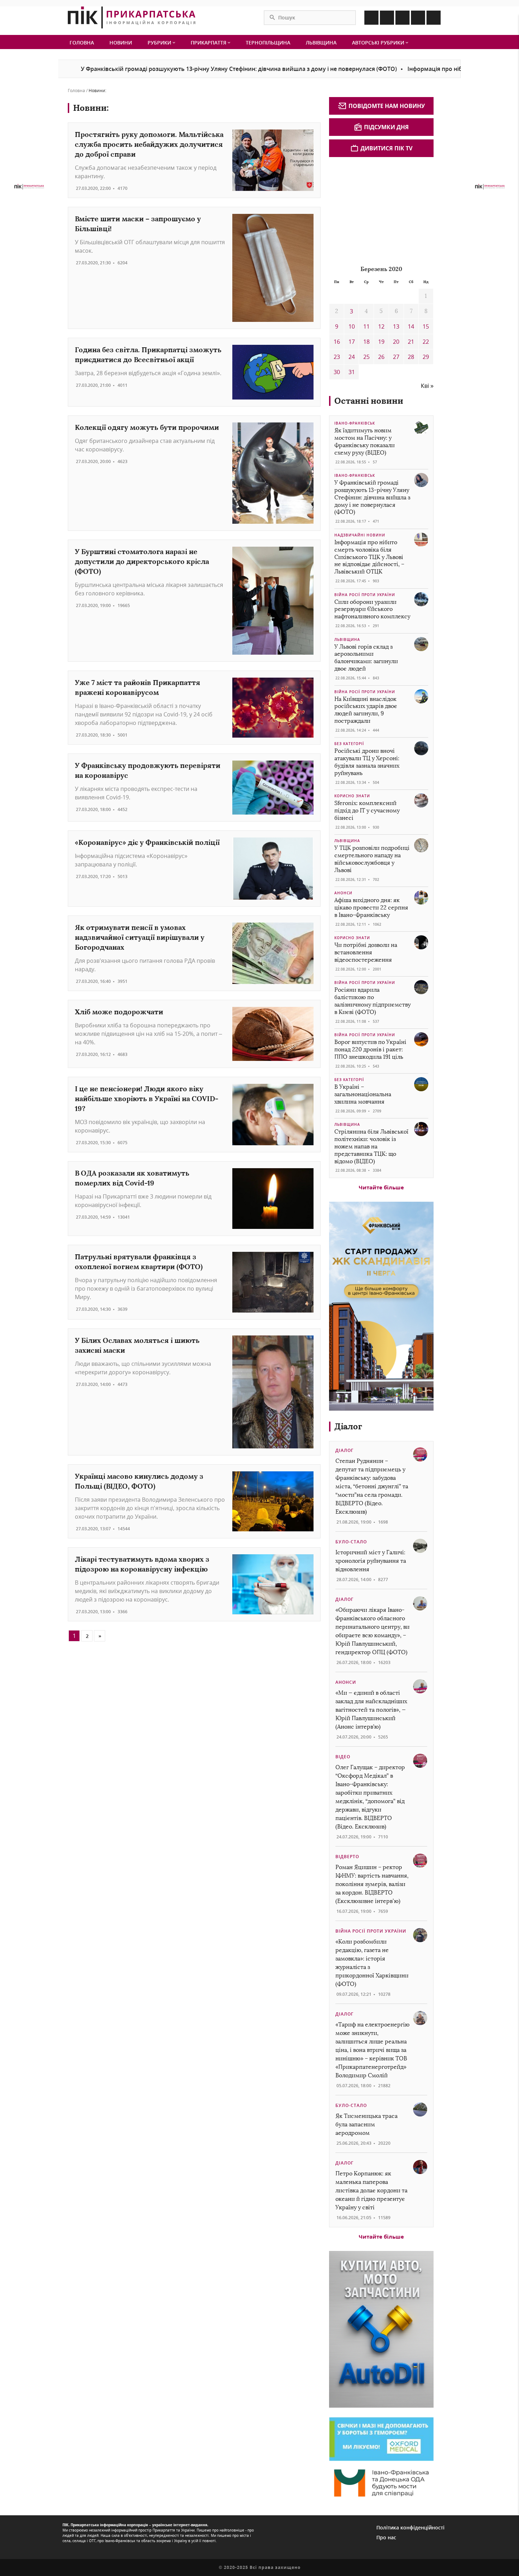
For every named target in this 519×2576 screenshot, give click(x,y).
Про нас (386, 2537)
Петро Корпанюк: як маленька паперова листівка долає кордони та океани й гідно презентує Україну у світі (371, 2190)
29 (426, 357)
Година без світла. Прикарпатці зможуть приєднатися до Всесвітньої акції (148, 355)
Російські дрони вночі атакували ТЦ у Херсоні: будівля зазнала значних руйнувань (367, 762)
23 (337, 357)
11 (366, 326)
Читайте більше (381, 1187)
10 (352, 326)
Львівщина (321, 43)
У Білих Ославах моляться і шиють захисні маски (137, 1345)
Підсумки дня (386, 127)
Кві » (427, 386)
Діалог (348, 1426)
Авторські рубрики (379, 43)
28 (411, 357)
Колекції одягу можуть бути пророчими (147, 427)
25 (366, 357)
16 (337, 342)
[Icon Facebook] (371, 18)
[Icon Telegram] (418, 18)
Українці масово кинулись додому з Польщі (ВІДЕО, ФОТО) (139, 1481)
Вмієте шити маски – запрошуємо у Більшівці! (138, 224)
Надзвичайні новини (360, 535)
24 (352, 357)
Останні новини (369, 401)
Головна (82, 43)
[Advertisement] (382, 210)
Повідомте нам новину (387, 106)
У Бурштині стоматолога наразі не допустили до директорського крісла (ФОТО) (142, 561)
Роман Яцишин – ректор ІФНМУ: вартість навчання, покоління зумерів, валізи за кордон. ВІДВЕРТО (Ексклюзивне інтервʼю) (372, 1884)
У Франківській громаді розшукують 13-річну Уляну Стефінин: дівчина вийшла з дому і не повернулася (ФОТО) (175, 69)
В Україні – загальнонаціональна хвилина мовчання (363, 1094)
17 (352, 342)
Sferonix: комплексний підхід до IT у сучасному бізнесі (367, 810)
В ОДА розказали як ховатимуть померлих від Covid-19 (132, 1178)
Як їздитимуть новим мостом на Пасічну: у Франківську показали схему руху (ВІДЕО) (365, 441)
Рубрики (160, 43)
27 (396, 357)
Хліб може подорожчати (119, 1012)
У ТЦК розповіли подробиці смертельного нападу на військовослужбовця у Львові (372, 859)
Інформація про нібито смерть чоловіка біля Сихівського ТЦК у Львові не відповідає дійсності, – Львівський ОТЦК (369, 557)
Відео (343, 1757)
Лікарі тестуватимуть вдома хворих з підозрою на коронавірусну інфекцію (142, 1564)
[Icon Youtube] (434, 18)
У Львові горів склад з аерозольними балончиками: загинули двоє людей (366, 658)
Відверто (347, 1857)
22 (426, 342)
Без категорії (349, 744)
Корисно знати (352, 796)
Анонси (343, 893)
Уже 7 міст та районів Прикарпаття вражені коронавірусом (138, 687)
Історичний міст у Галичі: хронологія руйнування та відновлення (371, 1561)
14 (411, 326)
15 (426, 326)
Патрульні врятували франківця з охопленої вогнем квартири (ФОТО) (139, 1262)
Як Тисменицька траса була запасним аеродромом (366, 2124)
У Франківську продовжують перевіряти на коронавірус (148, 770)
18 (366, 342)
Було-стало (351, 1542)
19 (381, 342)
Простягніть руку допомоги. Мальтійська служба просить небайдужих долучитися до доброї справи (149, 144)
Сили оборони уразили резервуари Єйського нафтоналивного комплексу (372, 609)
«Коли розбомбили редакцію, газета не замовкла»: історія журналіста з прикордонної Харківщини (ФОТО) (372, 1963)
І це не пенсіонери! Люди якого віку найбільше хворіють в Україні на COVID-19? (147, 1098)
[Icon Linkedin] (402, 18)
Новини (121, 43)
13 (396, 326)
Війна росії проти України (365, 595)
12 (381, 326)
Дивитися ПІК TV (386, 148)
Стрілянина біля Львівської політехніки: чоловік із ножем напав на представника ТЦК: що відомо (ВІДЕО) (371, 1146)
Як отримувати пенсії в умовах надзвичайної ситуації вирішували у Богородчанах (140, 937)
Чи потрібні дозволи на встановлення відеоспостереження (366, 952)
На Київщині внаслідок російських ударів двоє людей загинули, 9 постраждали (366, 710)
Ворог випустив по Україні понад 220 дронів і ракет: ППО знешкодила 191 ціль (370, 1049)
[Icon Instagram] (387, 18)
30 (337, 372)
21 (411, 342)
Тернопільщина (268, 43)
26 (381, 357)
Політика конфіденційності (410, 2527)
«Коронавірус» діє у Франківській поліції (147, 842)
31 (352, 372)
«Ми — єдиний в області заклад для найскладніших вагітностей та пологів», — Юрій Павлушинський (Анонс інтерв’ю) (371, 1710)
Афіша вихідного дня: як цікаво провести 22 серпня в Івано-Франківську (371, 908)
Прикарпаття (209, 43)
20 (396, 342)
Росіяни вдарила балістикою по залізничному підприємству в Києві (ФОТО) (372, 1001)
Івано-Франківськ (355, 423)
